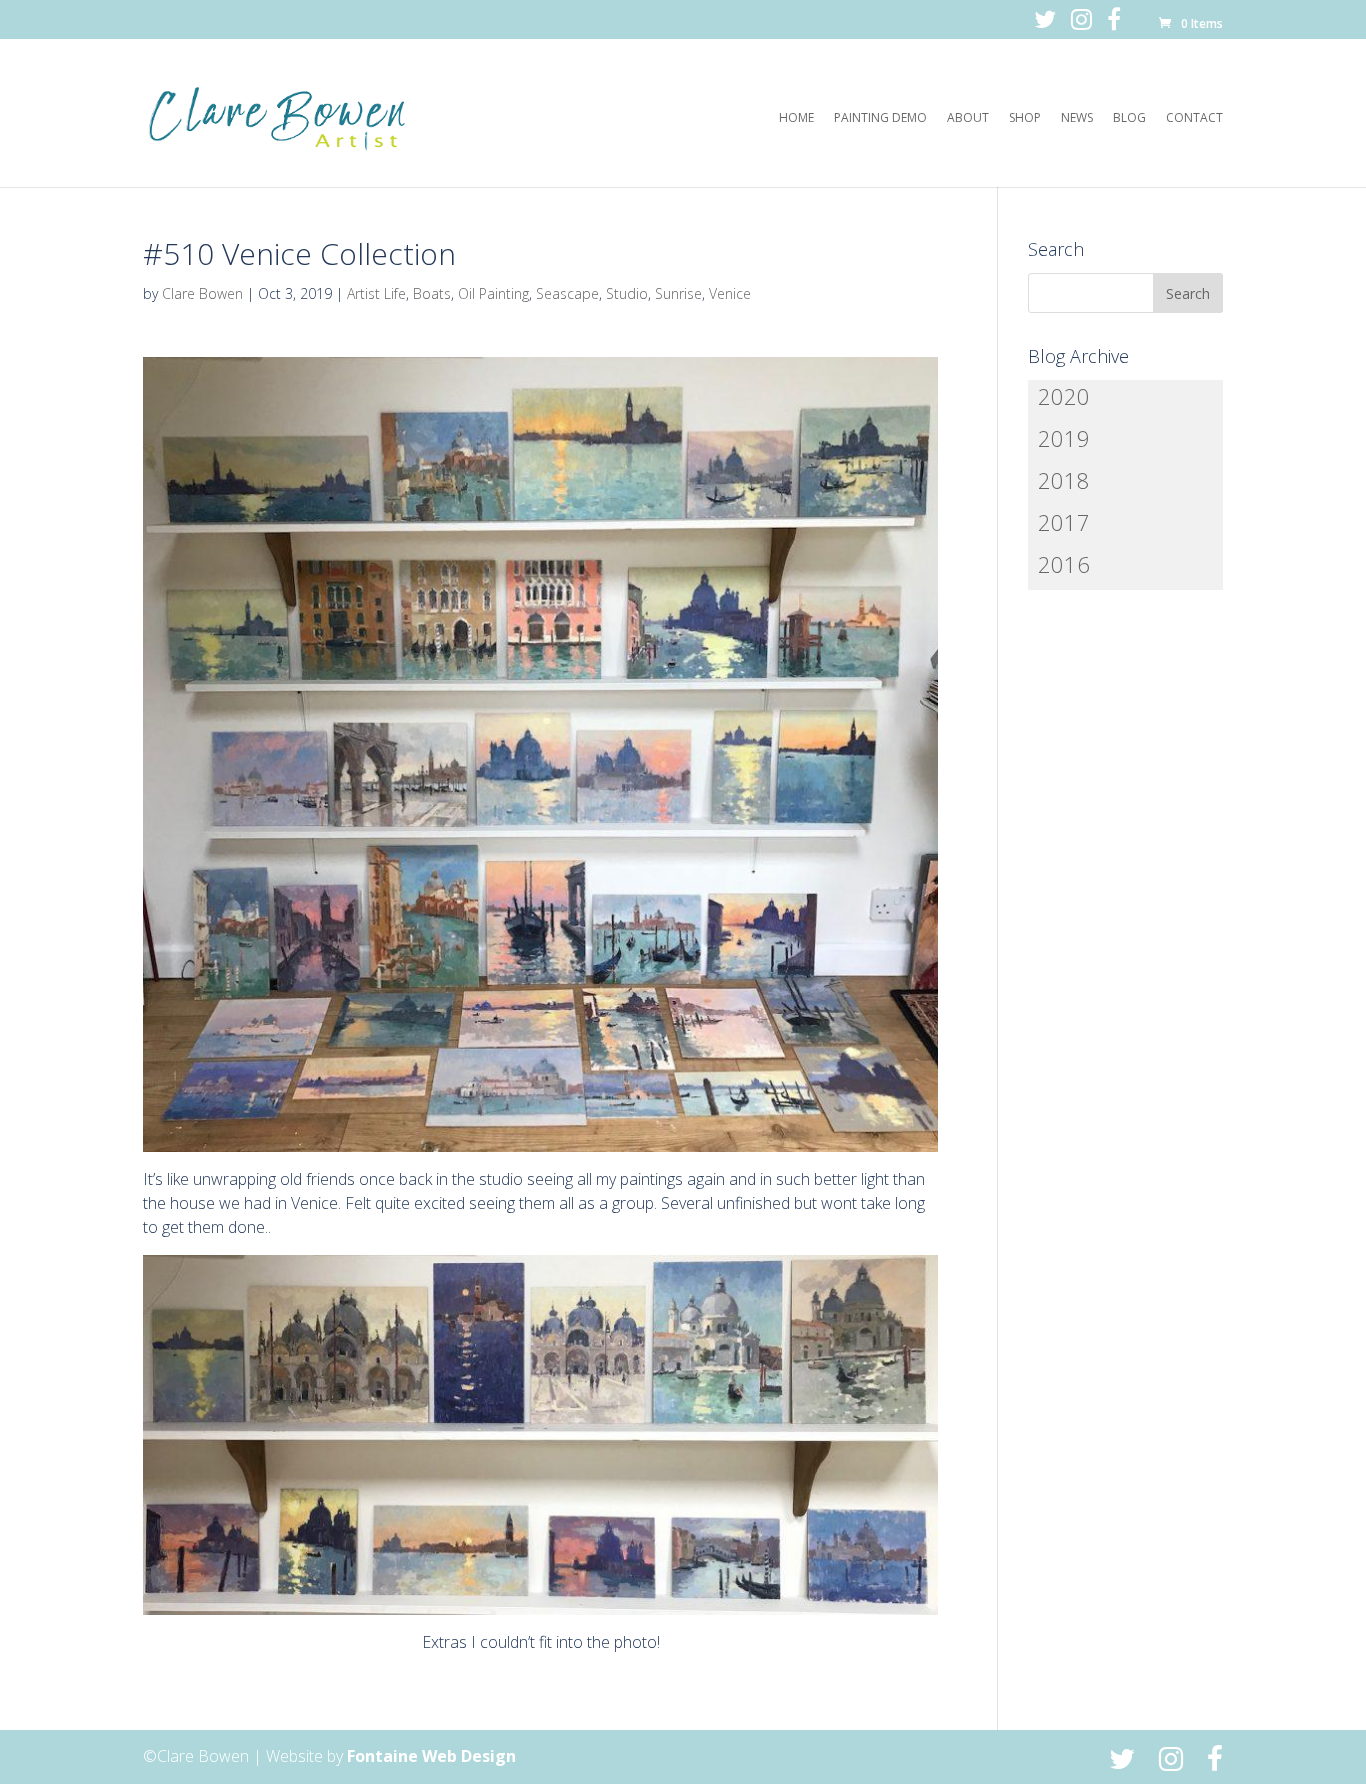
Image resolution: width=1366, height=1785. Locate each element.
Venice (730, 293)
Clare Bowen (202, 293)
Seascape (567, 293)
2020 (1064, 396)
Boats (432, 293)
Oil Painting (493, 293)
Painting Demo (880, 118)
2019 (1064, 438)
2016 (1064, 564)
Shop (1025, 118)
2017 (1064, 522)
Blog (1129, 118)
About (968, 118)
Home (796, 118)
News (1077, 118)
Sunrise (678, 293)
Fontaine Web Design (431, 1756)
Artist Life (376, 293)
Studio (627, 293)
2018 (1064, 480)
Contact (1194, 118)
